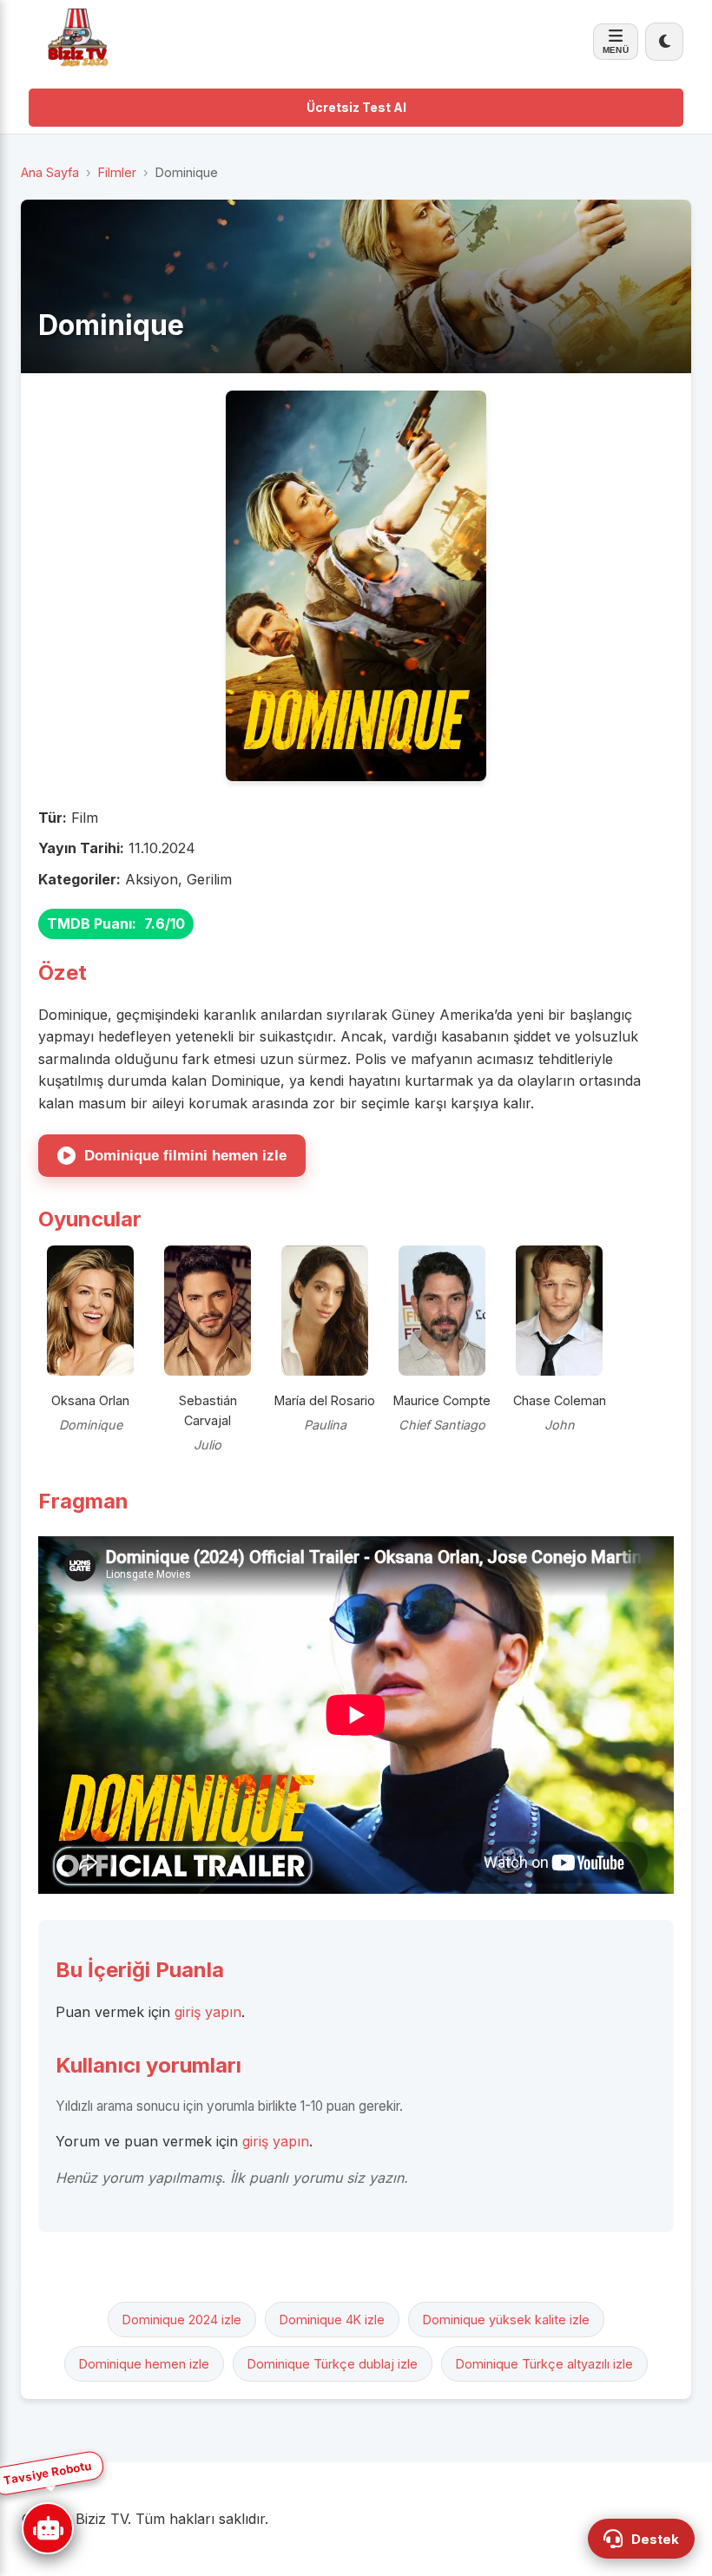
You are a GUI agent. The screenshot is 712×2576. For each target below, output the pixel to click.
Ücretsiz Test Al (356, 107)
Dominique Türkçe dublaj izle (333, 2364)
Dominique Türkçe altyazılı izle (544, 2364)
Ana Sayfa (50, 172)
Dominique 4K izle (332, 2320)
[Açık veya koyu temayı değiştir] (664, 42)
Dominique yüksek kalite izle (506, 2320)
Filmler (117, 172)
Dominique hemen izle (144, 2364)
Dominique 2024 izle (182, 2320)
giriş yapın (208, 2012)
